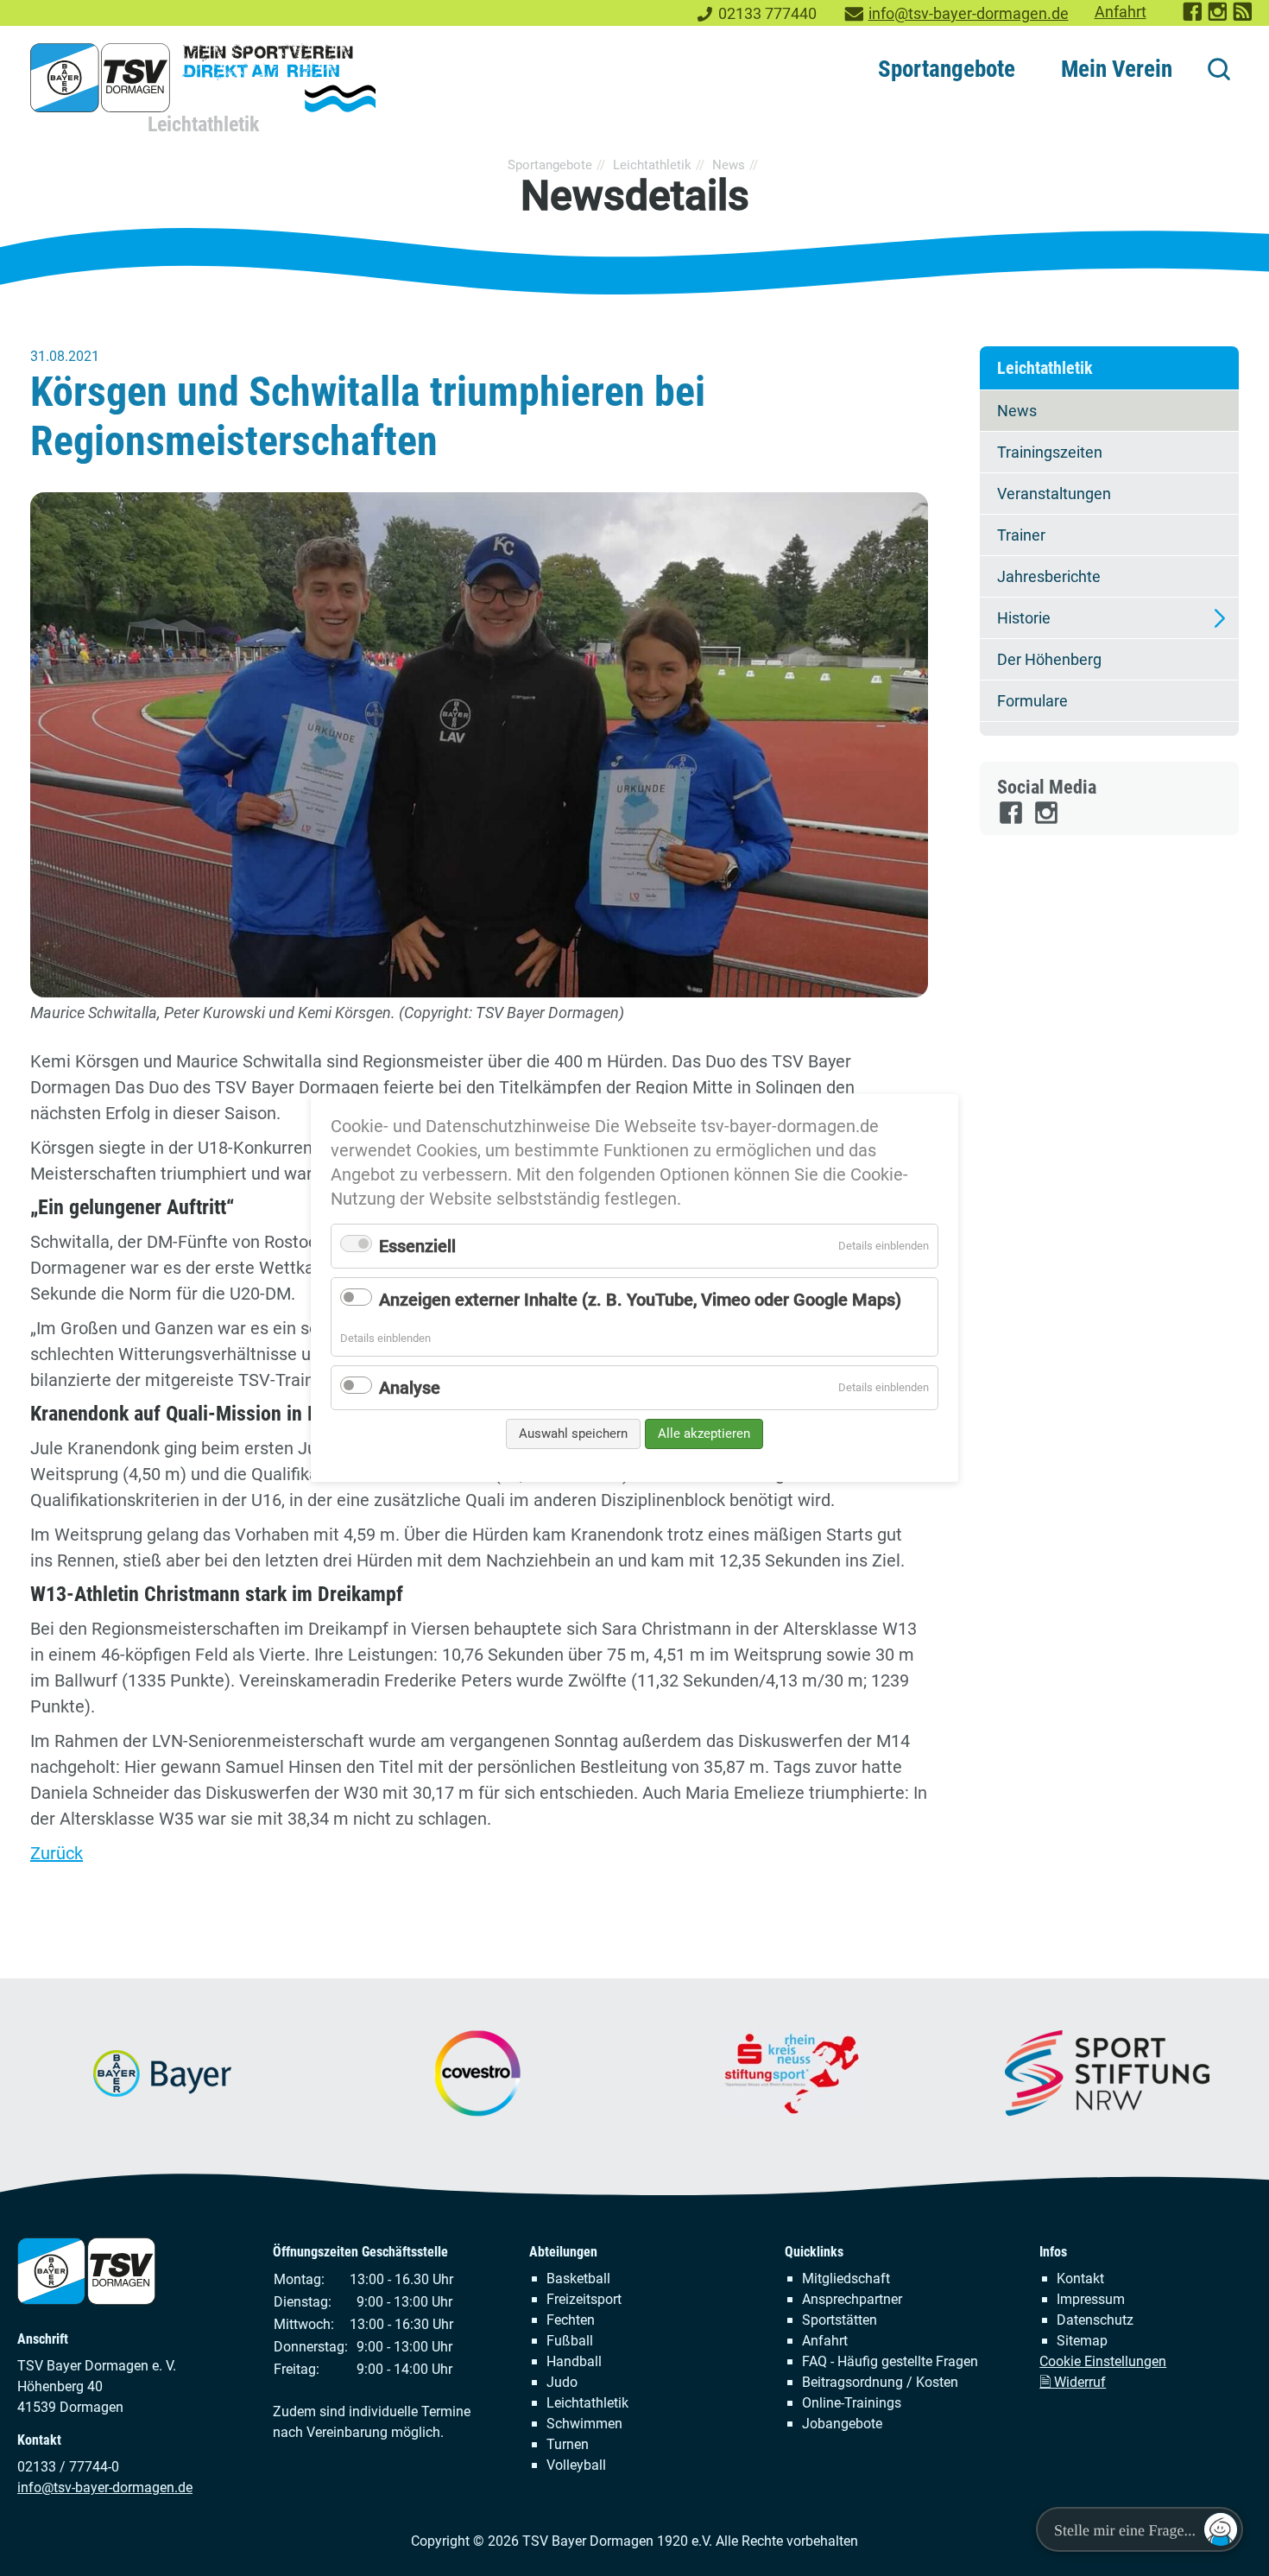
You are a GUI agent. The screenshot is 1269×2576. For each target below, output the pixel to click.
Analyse (410, 1388)
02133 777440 (767, 14)
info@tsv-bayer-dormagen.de (969, 14)
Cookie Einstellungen (1103, 2361)
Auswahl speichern (573, 1434)
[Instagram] (1048, 820)
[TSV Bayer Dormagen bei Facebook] (1193, 17)
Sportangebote (947, 69)
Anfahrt (1121, 12)
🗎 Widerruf (1073, 2382)
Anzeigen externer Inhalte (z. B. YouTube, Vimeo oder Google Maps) (640, 1300)
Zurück (57, 1853)
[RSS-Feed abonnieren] (1244, 17)
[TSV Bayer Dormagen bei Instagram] (1218, 17)
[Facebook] (1012, 820)
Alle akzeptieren (704, 1434)
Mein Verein (1117, 69)
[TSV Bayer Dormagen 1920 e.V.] (203, 78)
